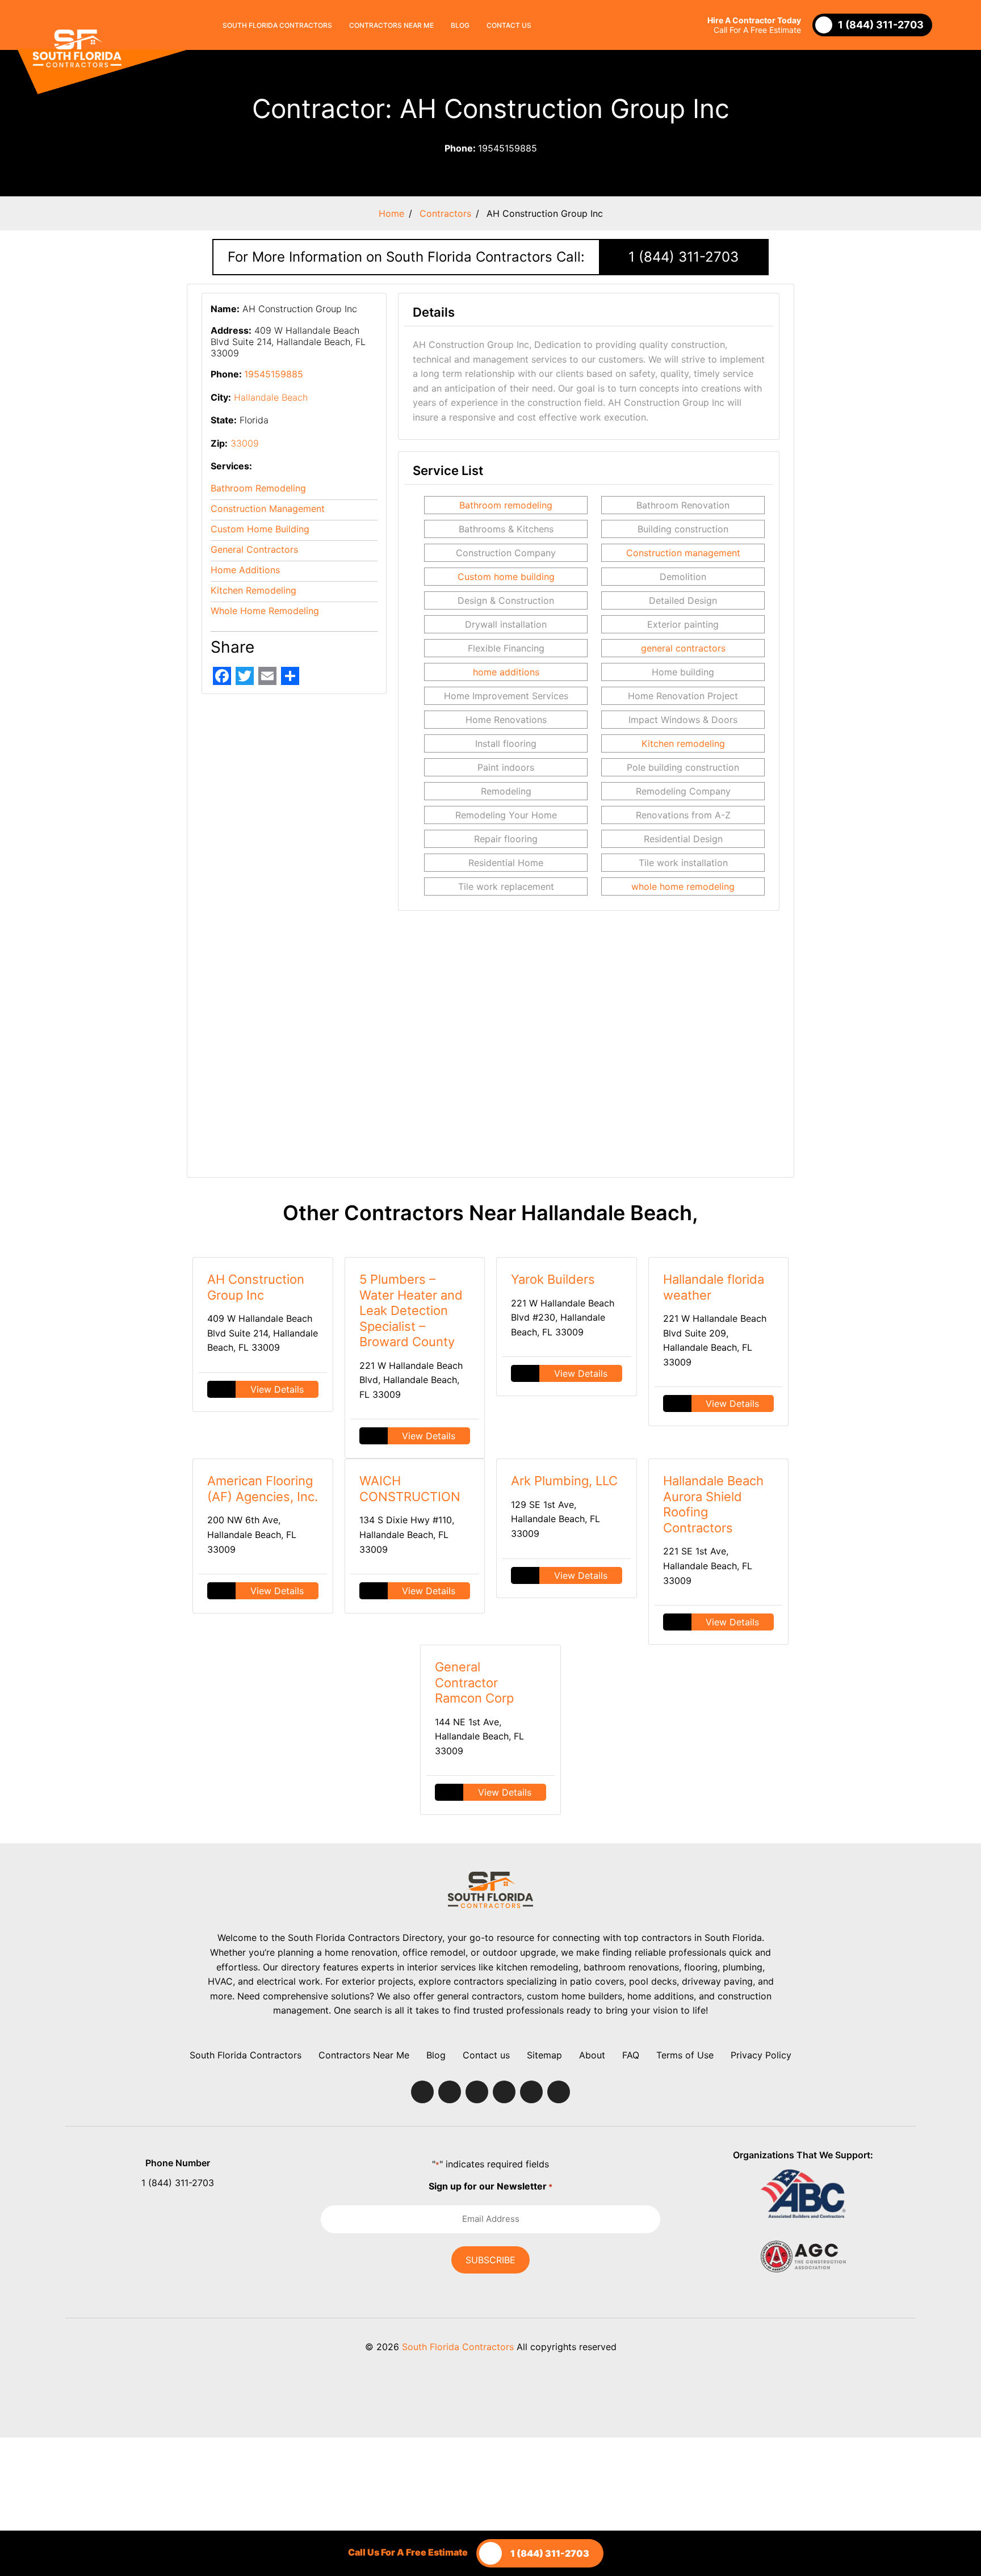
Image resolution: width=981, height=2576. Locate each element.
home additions (506, 672)
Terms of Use (685, 2055)
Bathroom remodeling (506, 505)
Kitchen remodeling (683, 743)
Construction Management (268, 509)
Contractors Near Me (391, 25)
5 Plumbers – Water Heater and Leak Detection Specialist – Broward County (411, 1310)
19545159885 (491, 148)
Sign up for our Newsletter (491, 2186)
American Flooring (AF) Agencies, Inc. (263, 1489)
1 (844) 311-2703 (684, 257)
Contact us (509, 25)
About (592, 2055)
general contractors (683, 648)
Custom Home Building (260, 529)
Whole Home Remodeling (265, 611)
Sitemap (544, 2055)
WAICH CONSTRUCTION (410, 1489)
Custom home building (506, 577)
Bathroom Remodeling (258, 488)
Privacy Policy (761, 2055)
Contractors (445, 213)
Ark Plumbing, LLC (564, 1481)
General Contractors (254, 549)
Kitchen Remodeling (253, 590)
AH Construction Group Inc (256, 1287)
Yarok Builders (553, 1279)
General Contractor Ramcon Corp (474, 1682)
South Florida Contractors (277, 25)
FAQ (631, 2055)
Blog (460, 25)
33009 (245, 443)
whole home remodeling (683, 886)
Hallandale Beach (271, 397)
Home (391, 213)
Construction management (683, 553)
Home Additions (245, 570)
